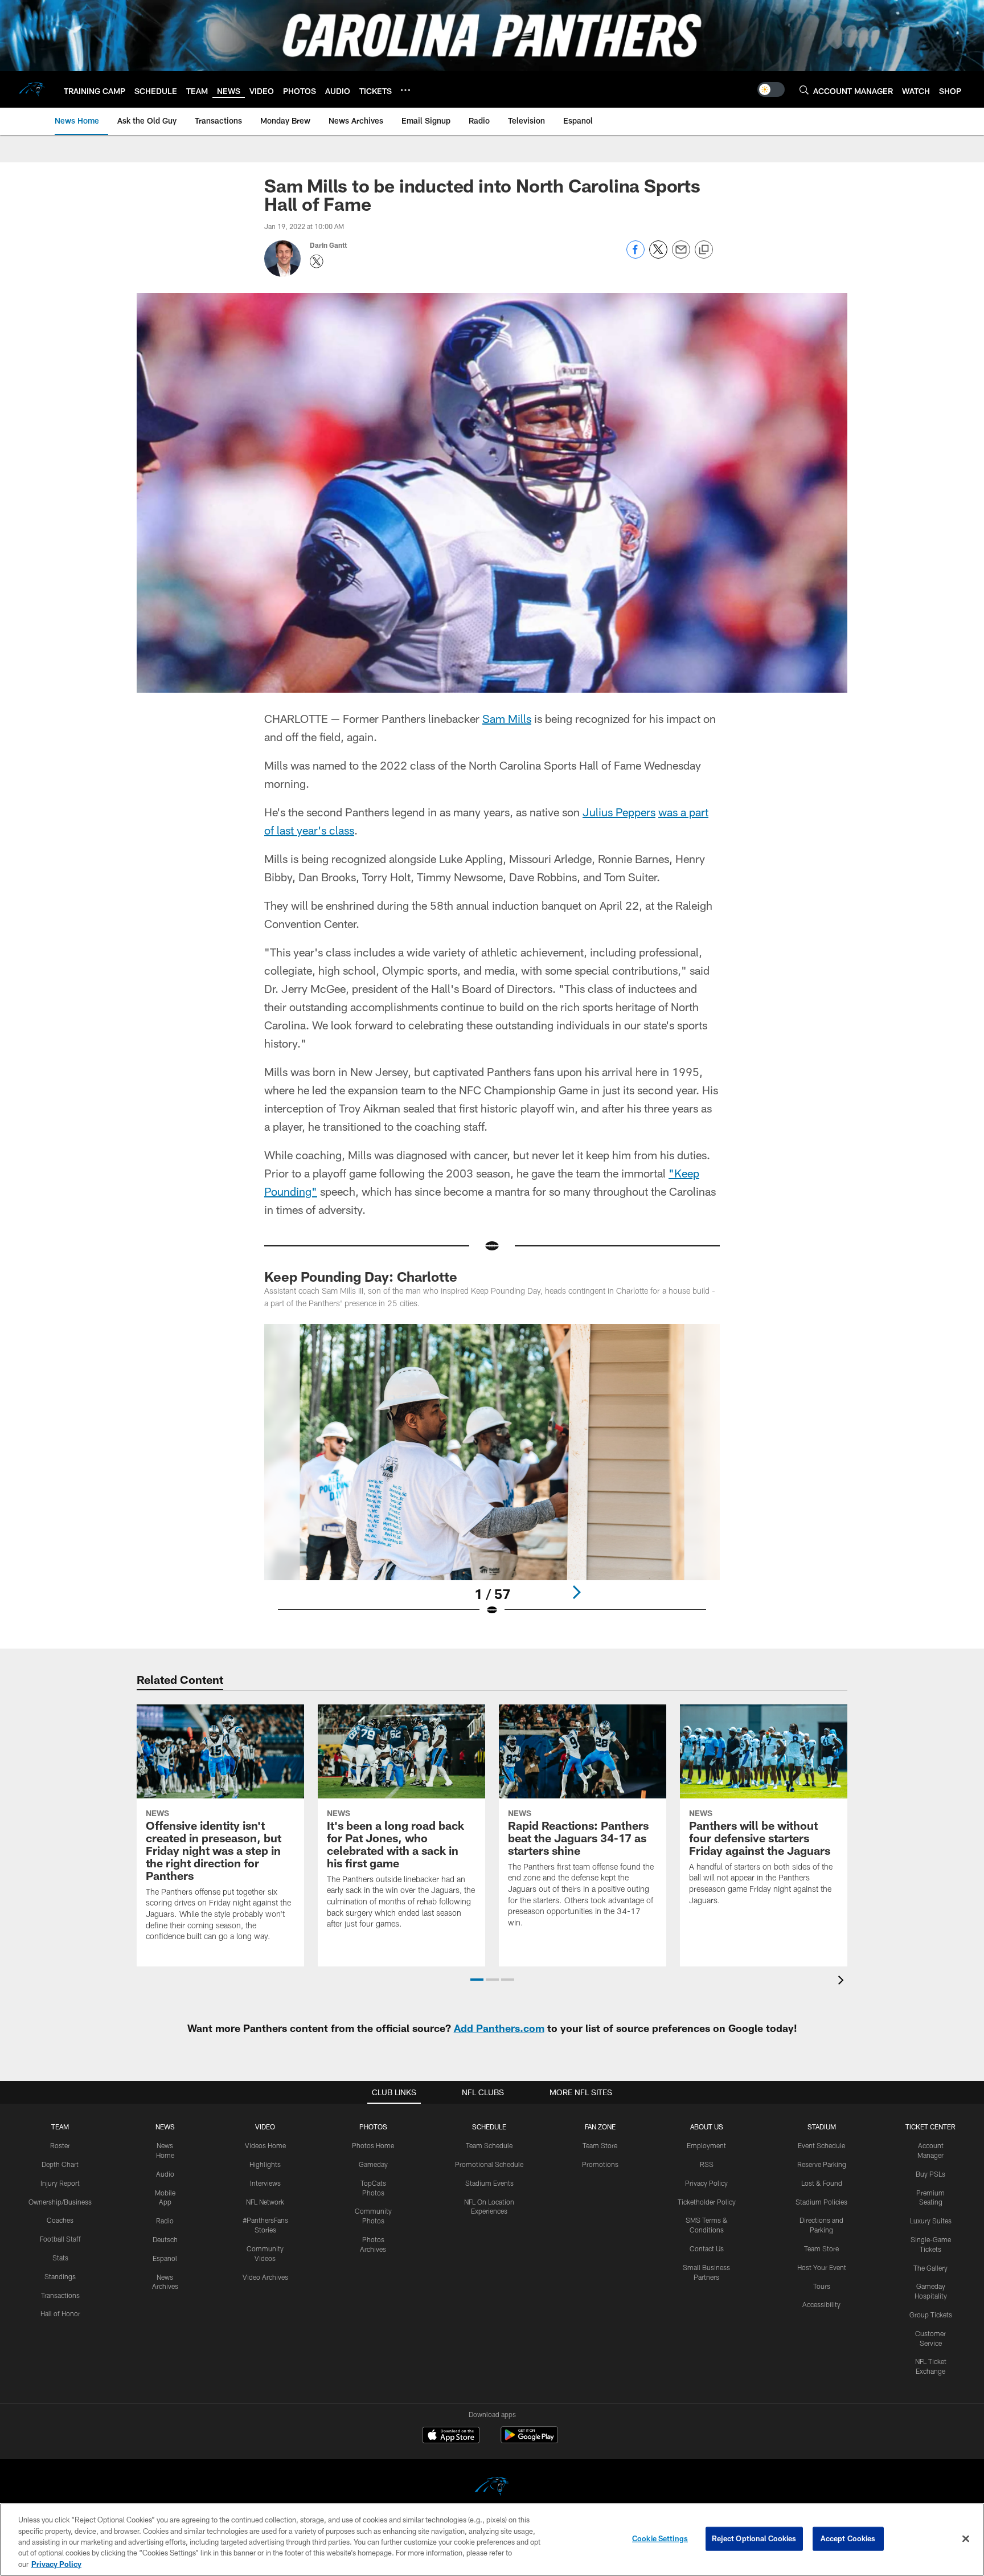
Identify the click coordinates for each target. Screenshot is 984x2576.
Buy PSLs (930, 2174)
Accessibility (821, 2304)
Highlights (265, 2164)
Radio (165, 2221)
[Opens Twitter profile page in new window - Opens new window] (317, 261)
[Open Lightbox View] (492, 1477)
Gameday (373, 2164)
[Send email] (681, 255)
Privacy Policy (706, 2183)
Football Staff (60, 2239)
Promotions (600, 2164)
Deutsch (165, 2239)
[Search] (804, 90)
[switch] (771, 89)
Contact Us (707, 2248)
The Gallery (930, 2268)
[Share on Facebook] (635, 255)
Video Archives (265, 2277)
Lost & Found (822, 2183)
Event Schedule (821, 2145)
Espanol (165, 2258)
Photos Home (373, 2145)
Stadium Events (489, 2183)
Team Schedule (489, 2145)
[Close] (966, 2539)
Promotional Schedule (489, 2164)
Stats (60, 2258)
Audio (165, 2174)
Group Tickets (931, 2315)
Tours (822, 2286)
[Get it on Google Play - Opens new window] (529, 2441)
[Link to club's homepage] (32, 89)
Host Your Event (822, 2267)
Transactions (60, 2295)
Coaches (60, 2220)
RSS (707, 2164)
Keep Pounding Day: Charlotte (361, 1276)
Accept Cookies (848, 2538)
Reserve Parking (822, 2164)
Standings (60, 2276)
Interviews (265, 2183)
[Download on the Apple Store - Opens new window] (451, 2436)
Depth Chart (60, 2164)
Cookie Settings (660, 2538)
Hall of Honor (60, 2313)
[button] (477, 1980)
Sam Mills (507, 718)
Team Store (600, 2145)
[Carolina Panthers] (492, 2488)
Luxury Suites (931, 2221)
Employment (706, 2145)
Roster (60, 2145)
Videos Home (265, 2145)
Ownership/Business (60, 2202)
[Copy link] (704, 250)
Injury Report (60, 2183)
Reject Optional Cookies (754, 2538)
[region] (492, 2540)
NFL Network (265, 2202)
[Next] (576, 1592)
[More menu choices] (405, 90)
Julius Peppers (619, 812)
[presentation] (843, 1982)
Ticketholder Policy (707, 2202)
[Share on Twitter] (658, 255)
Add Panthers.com (499, 2028)
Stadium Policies (821, 2202)
